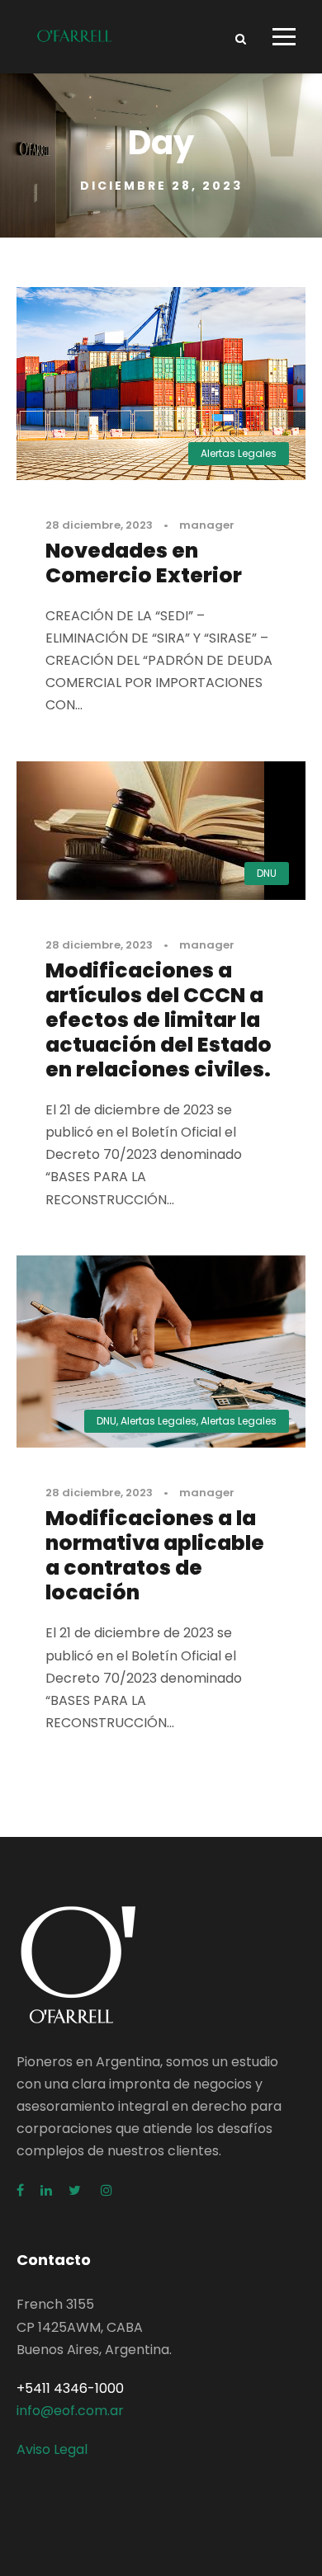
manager (207, 525)
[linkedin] (46, 2190)
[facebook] (20, 2190)
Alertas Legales (239, 453)
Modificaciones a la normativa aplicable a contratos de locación (155, 1555)
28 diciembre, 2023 (99, 525)
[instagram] (107, 2190)
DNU (267, 873)
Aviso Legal (52, 2449)
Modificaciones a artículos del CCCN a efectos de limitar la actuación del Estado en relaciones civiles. (159, 1020)
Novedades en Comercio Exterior (144, 563)
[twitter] (76, 2190)
